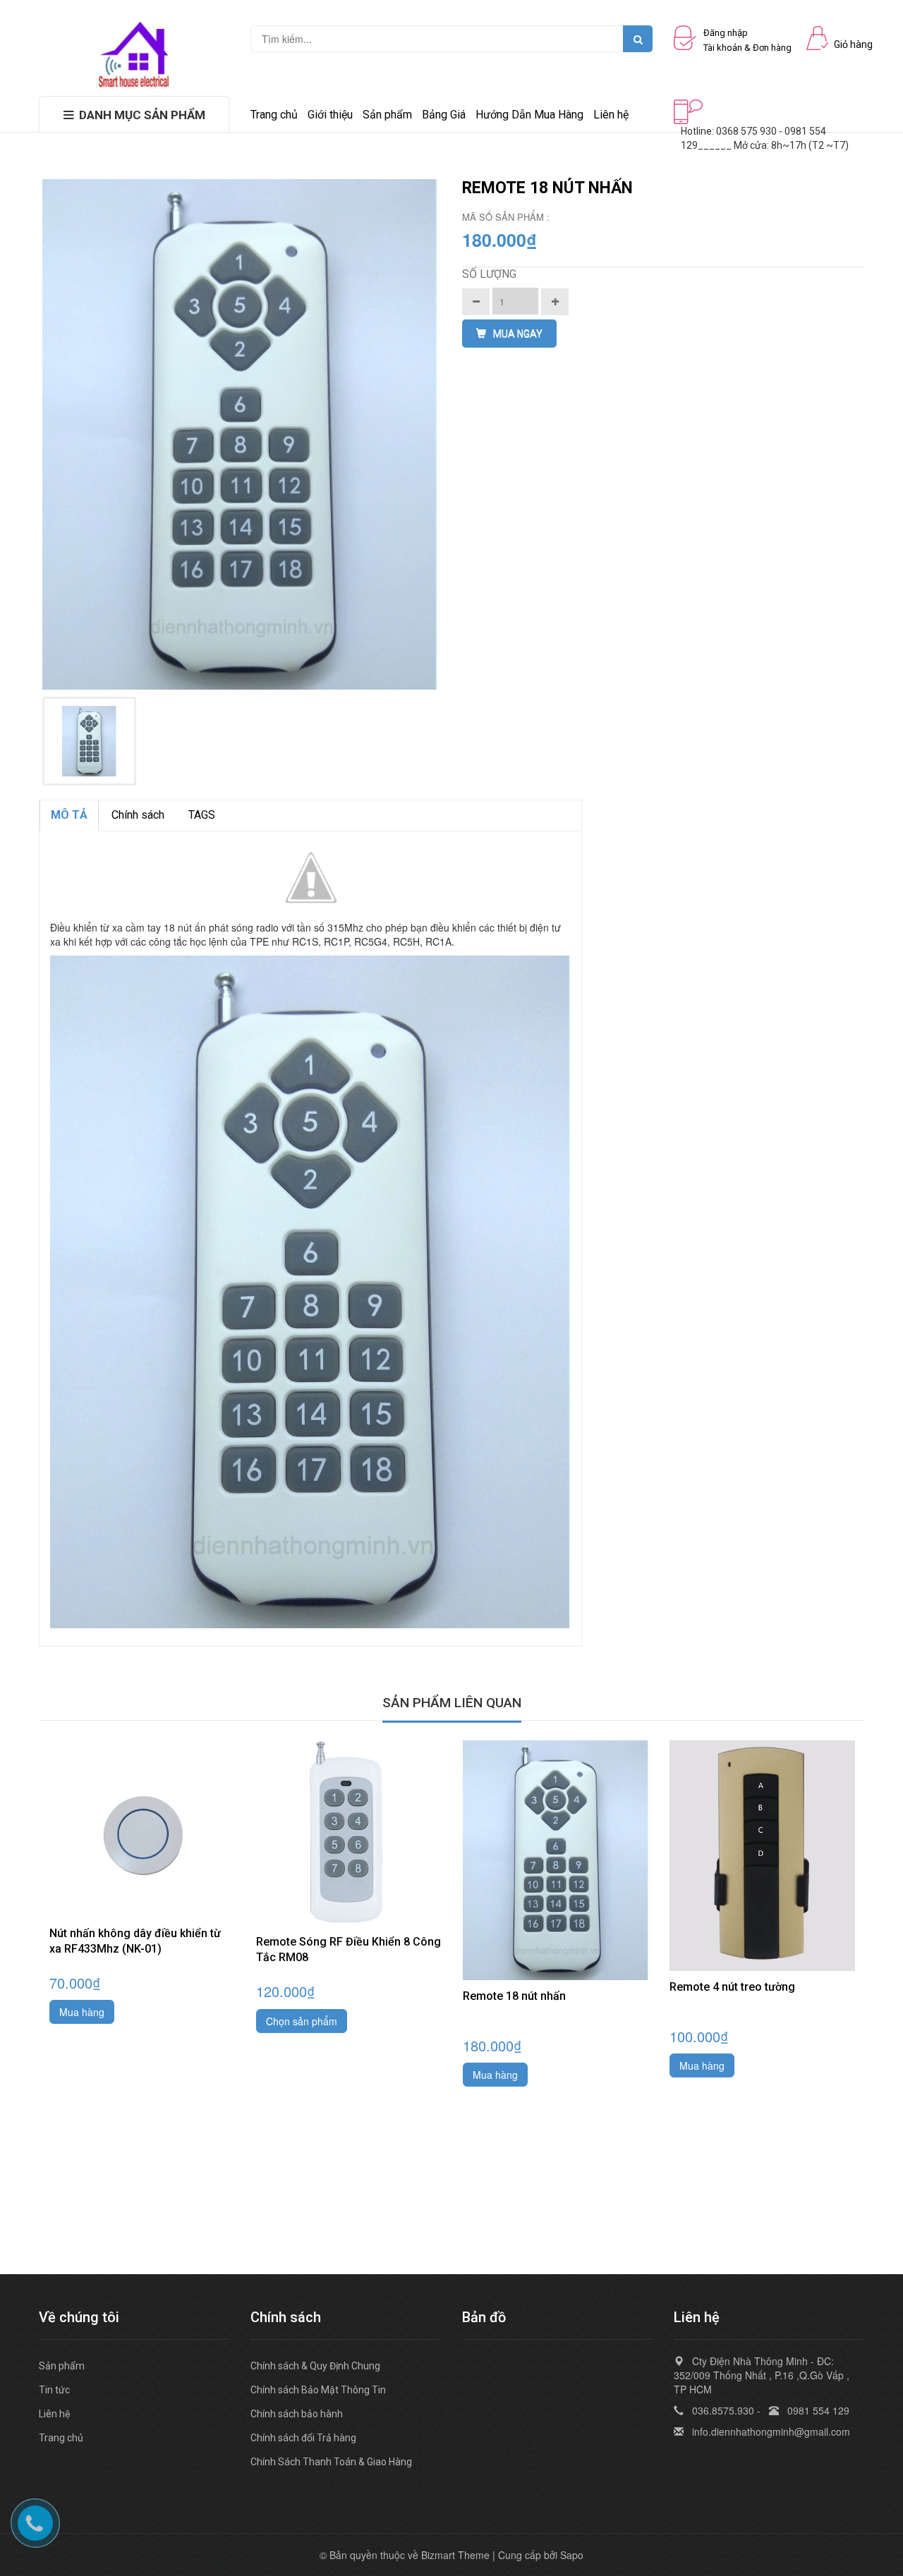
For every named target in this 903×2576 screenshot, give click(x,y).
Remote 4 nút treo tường (732, 1987)
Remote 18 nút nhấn (514, 1996)
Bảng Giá (444, 115)
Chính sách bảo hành (297, 2414)
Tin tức (54, 2390)
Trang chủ (274, 115)
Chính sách (138, 815)
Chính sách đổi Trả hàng (303, 2438)
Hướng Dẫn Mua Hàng (529, 115)
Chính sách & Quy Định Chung (315, 2366)
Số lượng (489, 274)
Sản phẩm (62, 2366)
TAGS (202, 815)
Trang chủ (61, 2438)
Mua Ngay (518, 334)
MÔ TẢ (69, 815)
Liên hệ (611, 115)
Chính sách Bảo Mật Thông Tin (318, 2390)
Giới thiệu (330, 115)
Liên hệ (55, 2414)
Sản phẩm (387, 115)
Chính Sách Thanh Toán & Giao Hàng (331, 2462)
